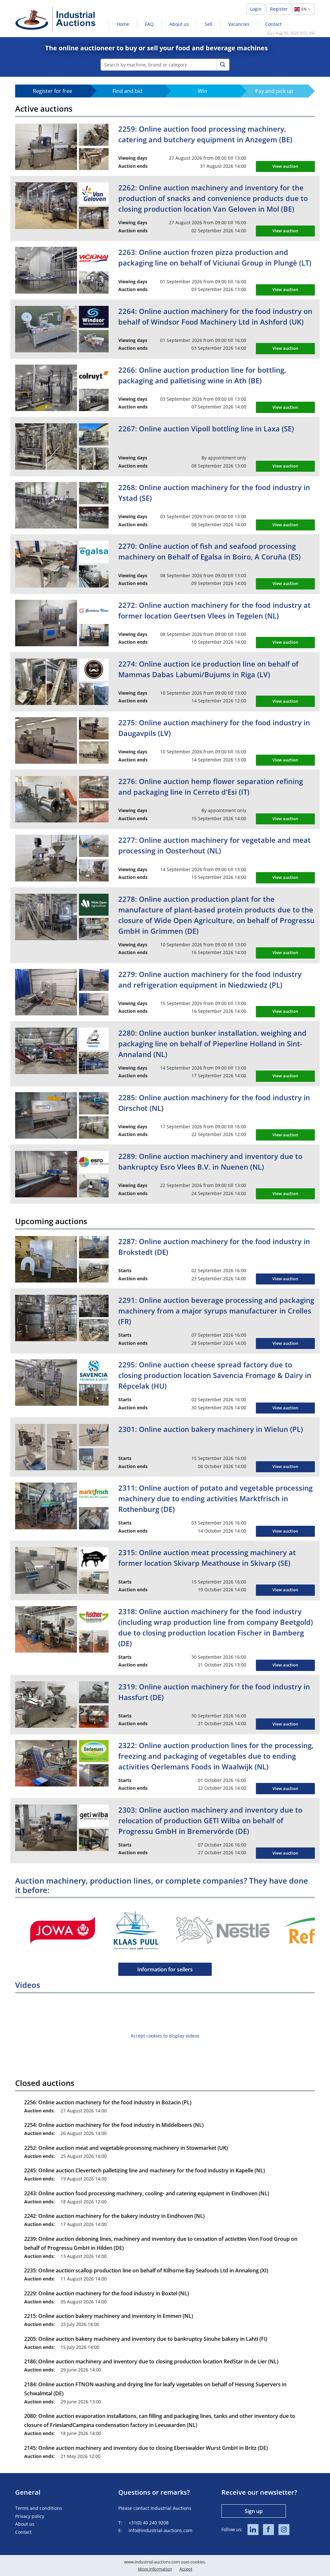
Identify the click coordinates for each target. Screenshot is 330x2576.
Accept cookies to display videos (165, 2036)
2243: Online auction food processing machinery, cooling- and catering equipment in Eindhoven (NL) (147, 2193)
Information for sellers (165, 1969)
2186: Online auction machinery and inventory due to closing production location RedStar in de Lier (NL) (151, 2361)
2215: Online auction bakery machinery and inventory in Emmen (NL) (109, 2316)
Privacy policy (30, 2516)
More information (155, 2569)
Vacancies (239, 24)
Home (123, 24)
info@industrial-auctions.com (160, 2530)
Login (256, 9)
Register (279, 9)
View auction (285, 166)
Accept (186, 2569)
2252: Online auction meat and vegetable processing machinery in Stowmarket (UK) (126, 2148)
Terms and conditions (39, 2508)
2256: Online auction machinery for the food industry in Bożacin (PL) (108, 2102)
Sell (209, 24)
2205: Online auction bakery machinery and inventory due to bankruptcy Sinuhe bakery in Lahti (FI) (146, 2339)
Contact (273, 24)
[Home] (55, 19)
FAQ (149, 24)
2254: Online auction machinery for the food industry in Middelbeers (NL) (114, 2125)
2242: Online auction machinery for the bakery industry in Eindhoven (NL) (114, 2216)
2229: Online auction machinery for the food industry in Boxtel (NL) (107, 2293)
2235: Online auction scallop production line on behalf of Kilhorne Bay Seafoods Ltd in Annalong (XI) (146, 2270)
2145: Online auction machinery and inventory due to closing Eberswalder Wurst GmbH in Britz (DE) (146, 2448)
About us (179, 24)
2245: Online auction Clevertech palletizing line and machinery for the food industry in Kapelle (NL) (145, 2170)
